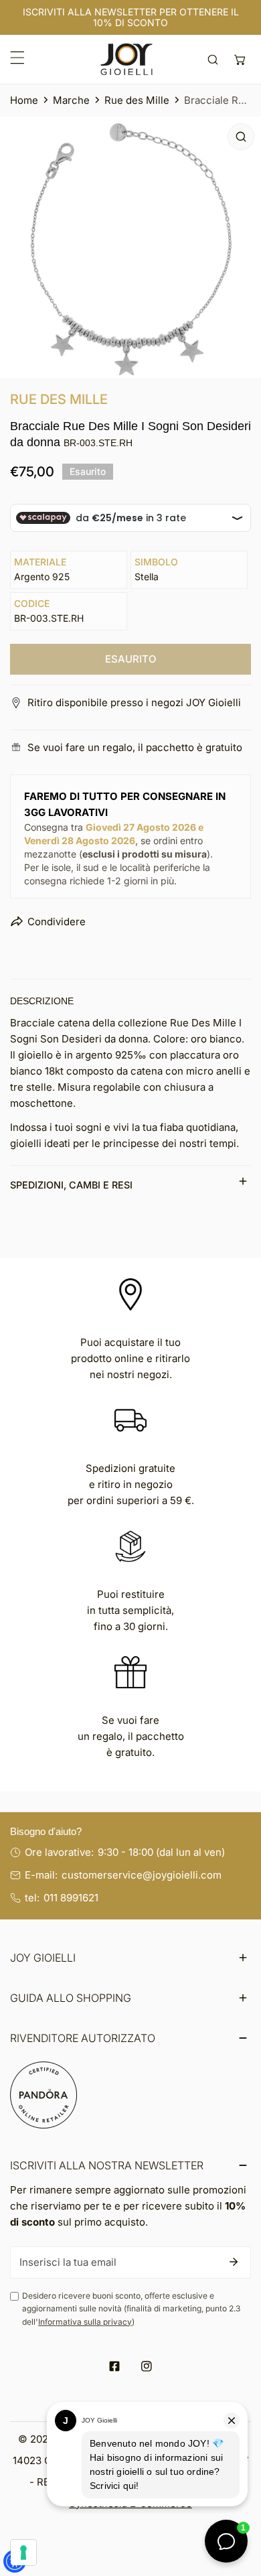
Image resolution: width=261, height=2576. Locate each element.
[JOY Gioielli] (126, 59)
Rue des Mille (137, 100)
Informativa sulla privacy (85, 2322)
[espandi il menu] (17, 58)
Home (24, 100)
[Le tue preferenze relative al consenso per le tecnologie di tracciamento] (23, 2553)
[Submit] (234, 2262)
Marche (71, 100)
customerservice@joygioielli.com (142, 1875)
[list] (130, 247)
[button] (240, 59)
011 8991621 (71, 1898)
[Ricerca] (213, 59)
